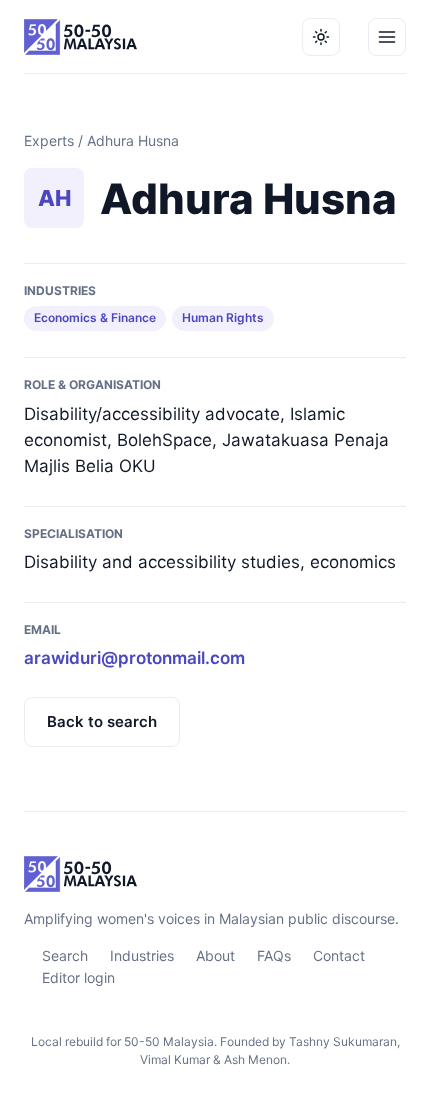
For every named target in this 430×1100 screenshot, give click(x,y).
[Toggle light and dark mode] (321, 37)
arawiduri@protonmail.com (134, 658)
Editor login (78, 977)
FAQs (274, 955)
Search (65, 955)
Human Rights (223, 317)
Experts (49, 140)
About (215, 955)
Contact (339, 955)
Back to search (102, 721)
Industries (142, 955)
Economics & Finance (95, 317)
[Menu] (387, 37)
